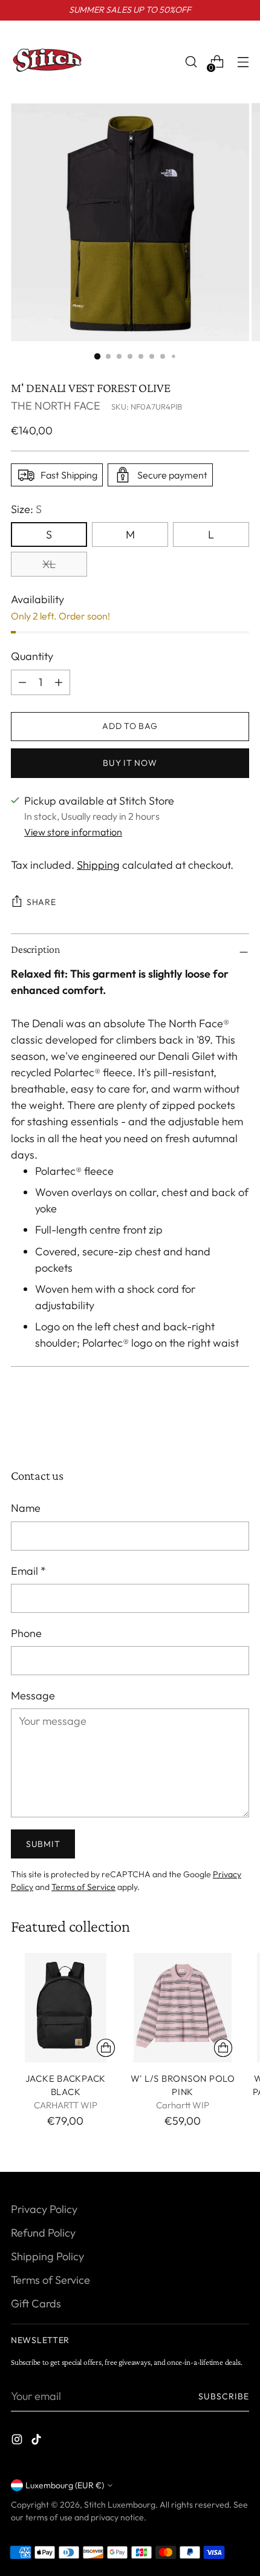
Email (28, 1571)
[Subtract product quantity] (59, 682)
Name (26, 1508)
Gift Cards (36, 2303)
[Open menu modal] (243, 62)
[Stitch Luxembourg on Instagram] (18, 2441)
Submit (43, 1844)
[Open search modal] (191, 62)
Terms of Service (83, 1887)
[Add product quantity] (22, 682)
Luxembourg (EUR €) (65, 2485)
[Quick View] (106, 2048)
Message (33, 1695)
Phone (26, 1633)
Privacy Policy (44, 2209)
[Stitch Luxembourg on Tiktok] (37, 2441)
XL (49, 564)
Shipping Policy (47, 2256)
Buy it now (130, 763)
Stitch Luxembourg (120, 2505)
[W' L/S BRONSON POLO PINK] (183, 2008)
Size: (26, 509)
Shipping (98, 865)
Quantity (32, 656)
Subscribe (224, 2396)
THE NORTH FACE (56, 406)
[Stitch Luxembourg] (47, 62)
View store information (73, 832)
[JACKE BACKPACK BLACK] (66, 2008)
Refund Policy (43, 2233)
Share (41, 902)
